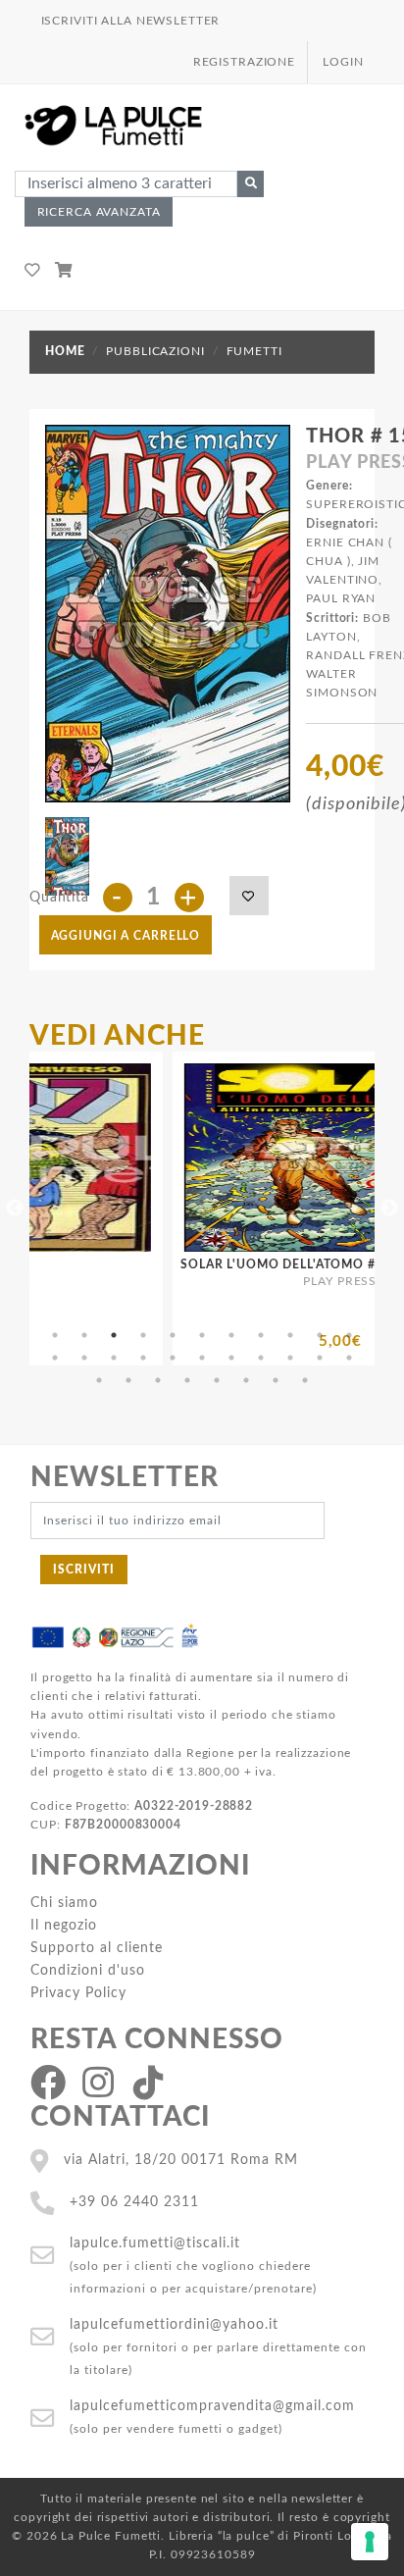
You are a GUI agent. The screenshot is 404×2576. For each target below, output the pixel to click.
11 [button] (349, 1335)
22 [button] (349, 1358)
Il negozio (64, 1925)
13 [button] (84, 1358)
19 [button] (261, 1358)
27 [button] (217, 1380)
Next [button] (389, 1209)
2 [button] (84, 1335)
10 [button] (320, 1335)
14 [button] (114, 1358)
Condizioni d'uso (88, 1970)
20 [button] (290, 1358)
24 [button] (128, 1380)
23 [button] (99, 1380)
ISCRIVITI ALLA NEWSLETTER (131, 21)
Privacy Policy (78, 1993)
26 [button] (187, 1380)
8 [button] (261, 1335)
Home (65, 351)
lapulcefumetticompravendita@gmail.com (212, 2406)
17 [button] (202, 1358)
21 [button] (320, 1358)
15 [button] (143, 1358)
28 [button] (246, 1380)
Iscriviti (84, 1570)
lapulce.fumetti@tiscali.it (155, 2243)
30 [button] (305, 1380)
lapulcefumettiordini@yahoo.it (174, 2324)
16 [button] (173, 1358)
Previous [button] (15, 1209)
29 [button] (276, 1380)
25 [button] (158, 1380)
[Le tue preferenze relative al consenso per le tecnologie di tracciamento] (370, 2542)
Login (343, 62)
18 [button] (231, 1358)
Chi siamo (64, 1903)
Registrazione (244, 62)
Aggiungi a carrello (126, 936)
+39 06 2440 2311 (134, 2202)
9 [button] (290, 1335)
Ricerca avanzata (99, 212)
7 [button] (231, 1335)
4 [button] (143, 1335)
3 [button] (114, 1335)
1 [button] (55, 1335)
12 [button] (55, 1358)
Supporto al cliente (97, 1948)
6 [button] (202, 1335)
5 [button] (173, 1335)
